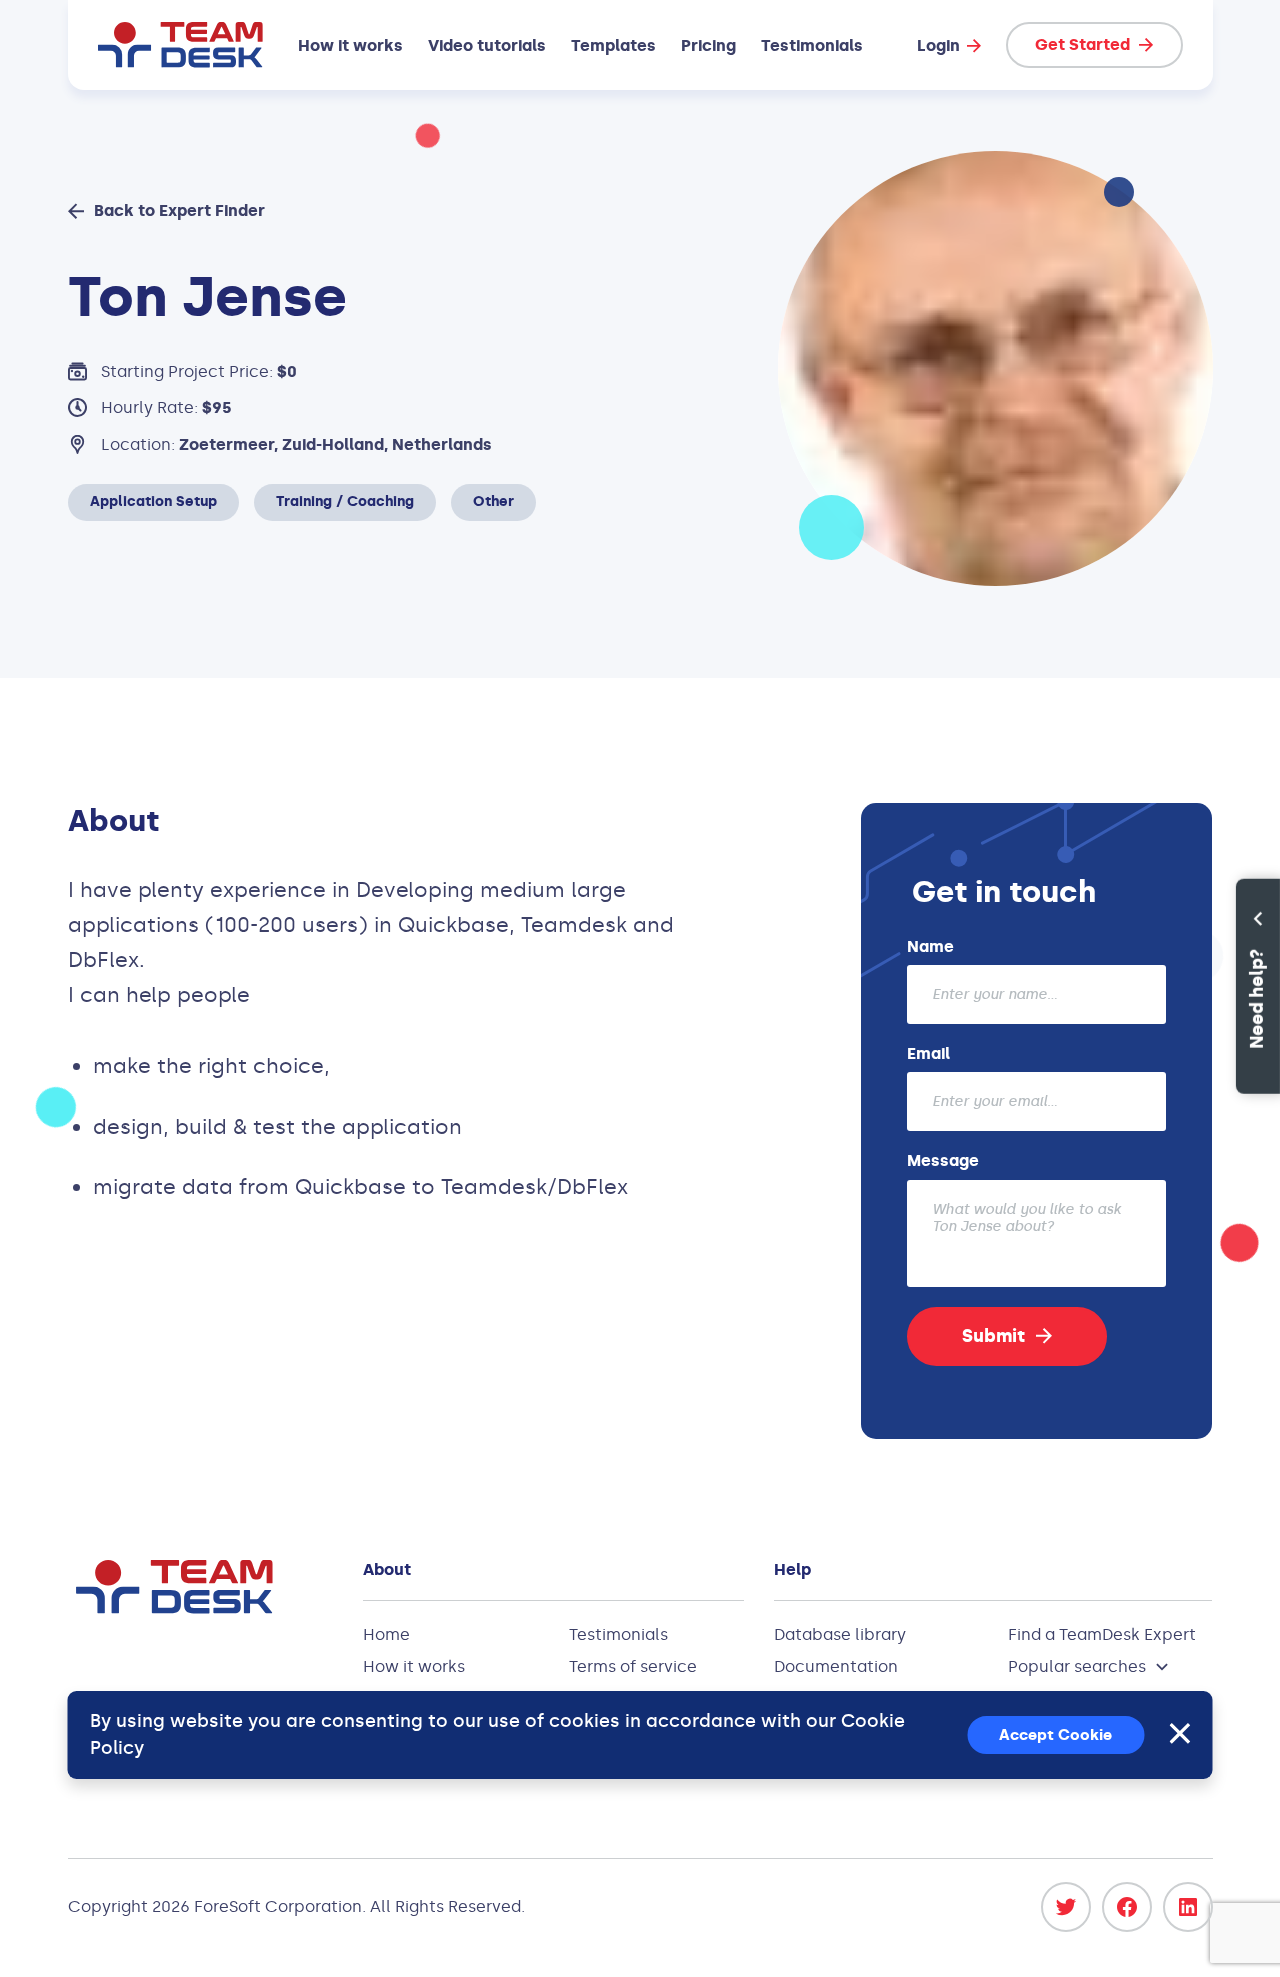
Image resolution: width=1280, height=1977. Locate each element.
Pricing (708, 45)
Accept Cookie (1055, 1735)
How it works (350, 45)
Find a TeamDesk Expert (1102, 1634)
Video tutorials (487, 45)
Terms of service (633, 1666)
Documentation (836, 1666)
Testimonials (812, 45)
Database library (840, 1634)
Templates (613, 45)
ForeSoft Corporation (278, 1906)
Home (386, 1634)
